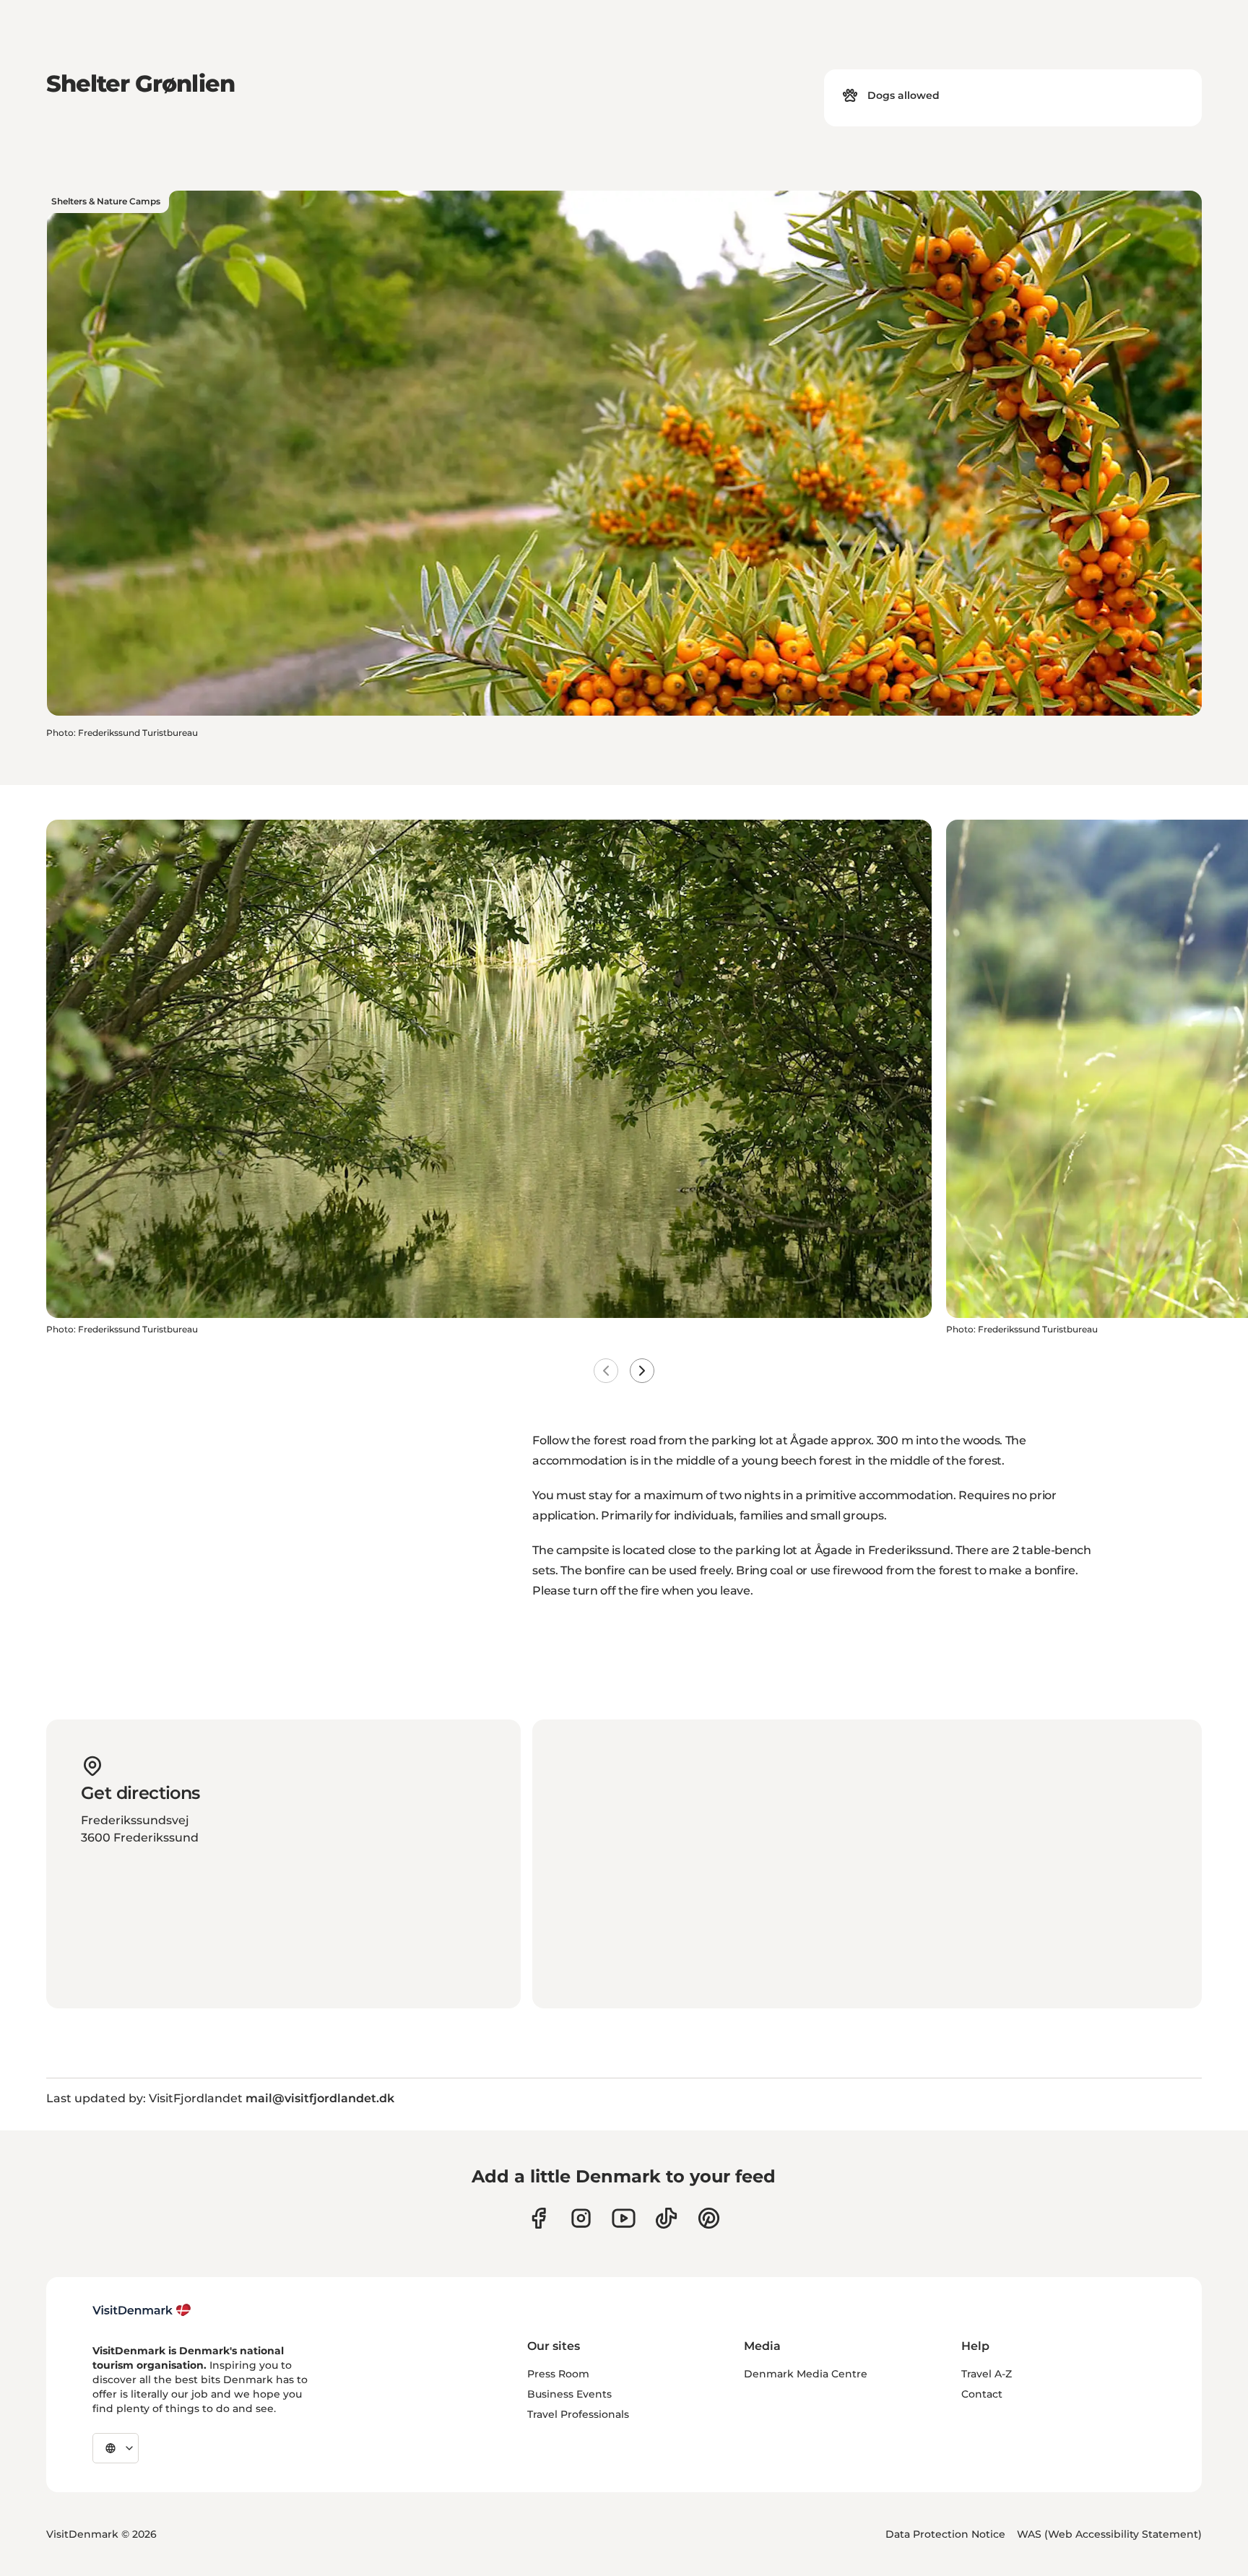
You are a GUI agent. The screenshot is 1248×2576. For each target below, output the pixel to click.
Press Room (558, 2374)
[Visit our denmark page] (538, 2218)
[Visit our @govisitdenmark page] (666, 2218)
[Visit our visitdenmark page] (624, 2218)
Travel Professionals (578, 2414)
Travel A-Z (987, 2374)
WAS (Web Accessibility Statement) (1109, 2534)
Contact (982, 2394)
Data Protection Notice (945, 2534)
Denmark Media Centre (806, 2374)
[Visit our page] (581, 2218)
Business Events (569, 2394)
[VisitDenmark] (142, 2310)
